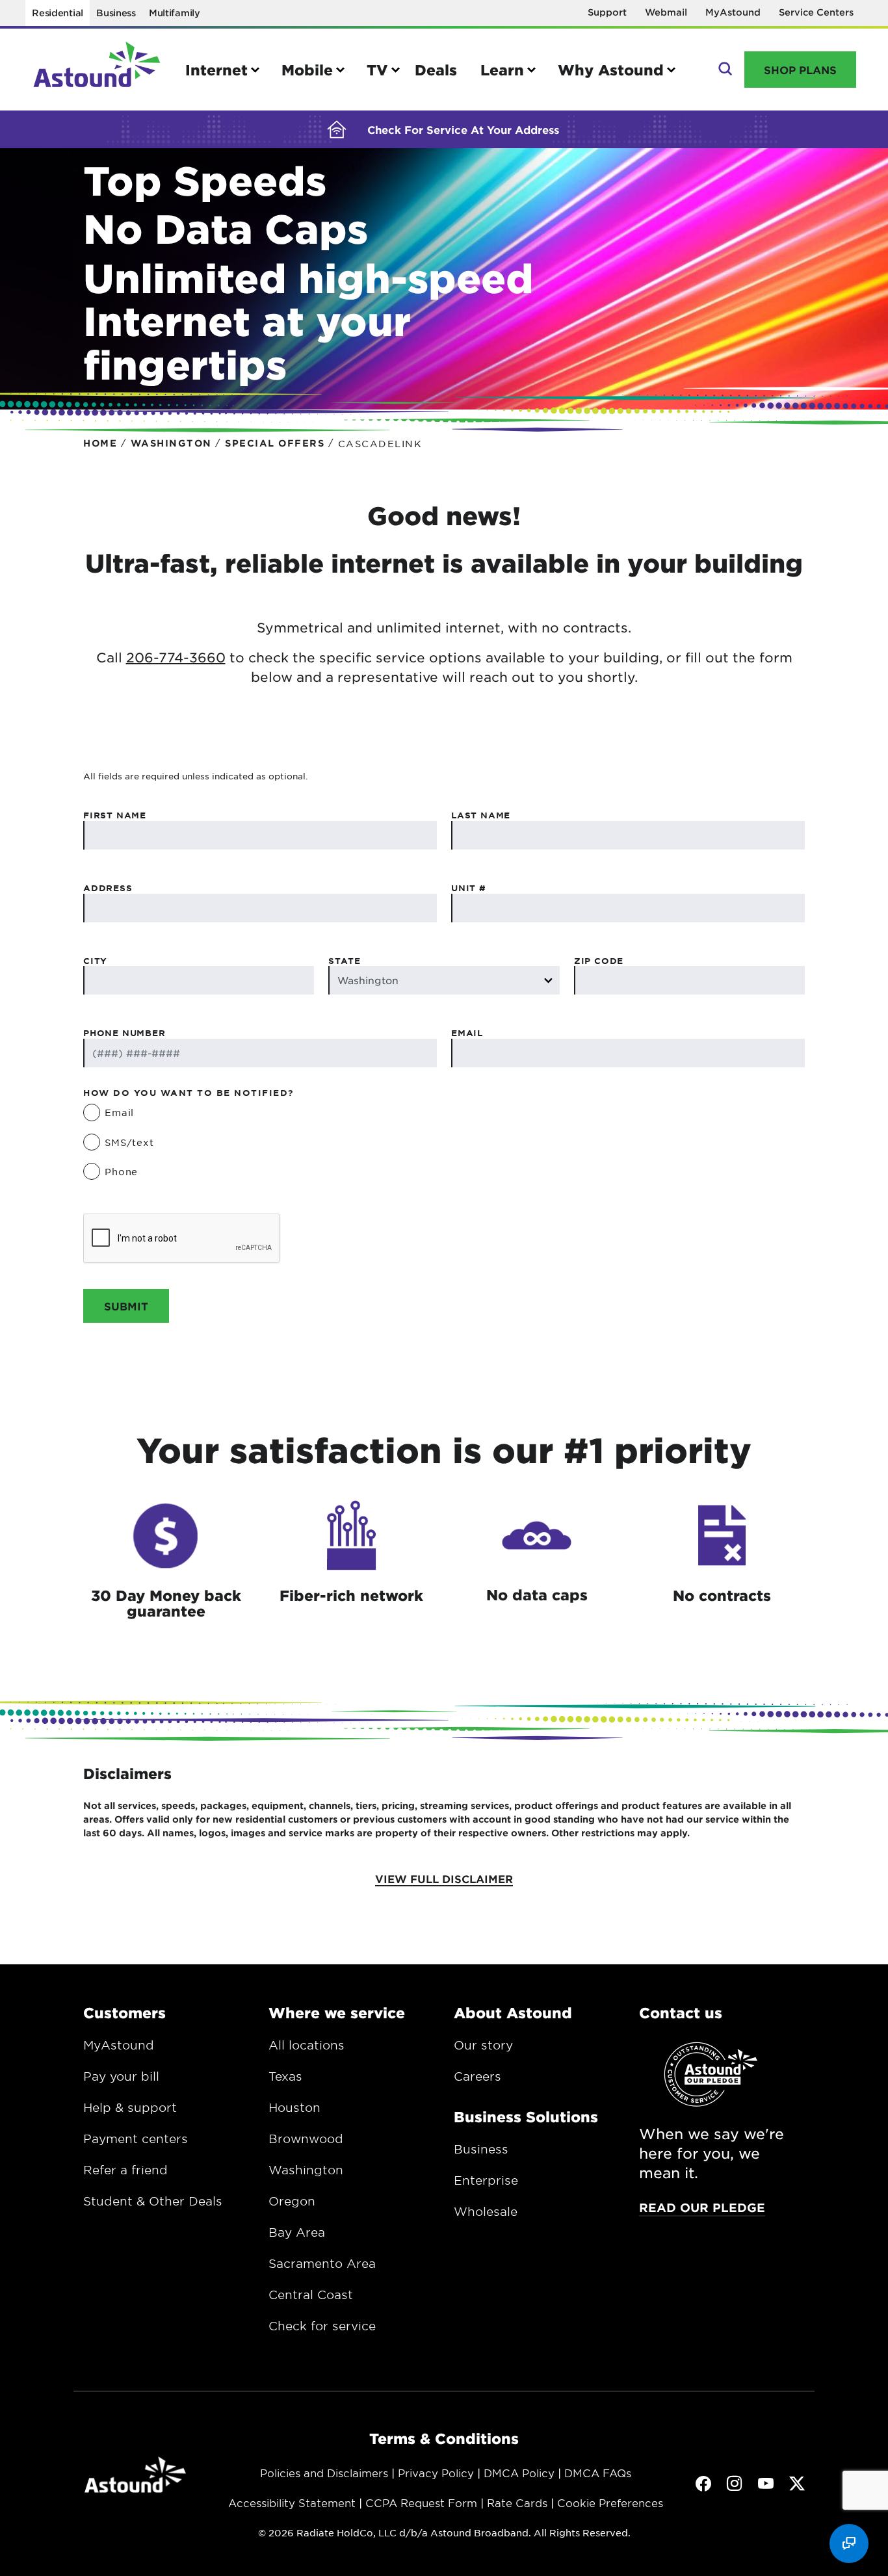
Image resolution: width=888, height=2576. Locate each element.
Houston (294, 2107)
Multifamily (175, 13)
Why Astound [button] (611, 70)
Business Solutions (526, 2116)
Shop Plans (800, 70)
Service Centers (816, 12)
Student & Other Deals (153, 2201)
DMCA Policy (519, 2473)
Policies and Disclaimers (324, 2473)
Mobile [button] (307, 70)
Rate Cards (517, 2503)
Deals (436, 70)
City (95, 961)
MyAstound (733, 12)
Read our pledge (702, 2207)
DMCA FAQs (598, 2473)
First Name (115, 815)
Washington (306, 2170)
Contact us (681, 2012)
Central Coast (311, 2295)
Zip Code (599, 961)
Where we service (337, 2012)
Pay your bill (121, 2076)
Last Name (481, 815)
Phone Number (124, 1033)
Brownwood (306, 2139)
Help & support (130, 2107)
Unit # (469, 888)
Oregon (292, 2201)
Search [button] (724, 70)
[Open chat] (849, 2543)
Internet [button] (216, 70)
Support (607, 12)
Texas (285, 2076)
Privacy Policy (436, 2473)
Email (467, 1033)
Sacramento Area (322, 2263)
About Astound (513, 2012)
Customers (124, 2012)
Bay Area (297, 2232)
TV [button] (377, 70)
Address (108, 888)
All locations (307, 2045)
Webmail (666, 12)
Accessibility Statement (292, 2503)
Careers (477, 2076)
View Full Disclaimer (444, 1879)
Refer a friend (125, 2170)
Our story (483, 2045)
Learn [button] (502, 70)
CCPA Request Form (421, 2503)
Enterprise (486, 2180)
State (344, 961)
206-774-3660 (176, 657)
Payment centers (136, 2139)
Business (116, 13)
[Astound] (97, 70)
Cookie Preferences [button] (610, 2503)
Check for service (322, 2326)
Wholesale (486, 2211)
